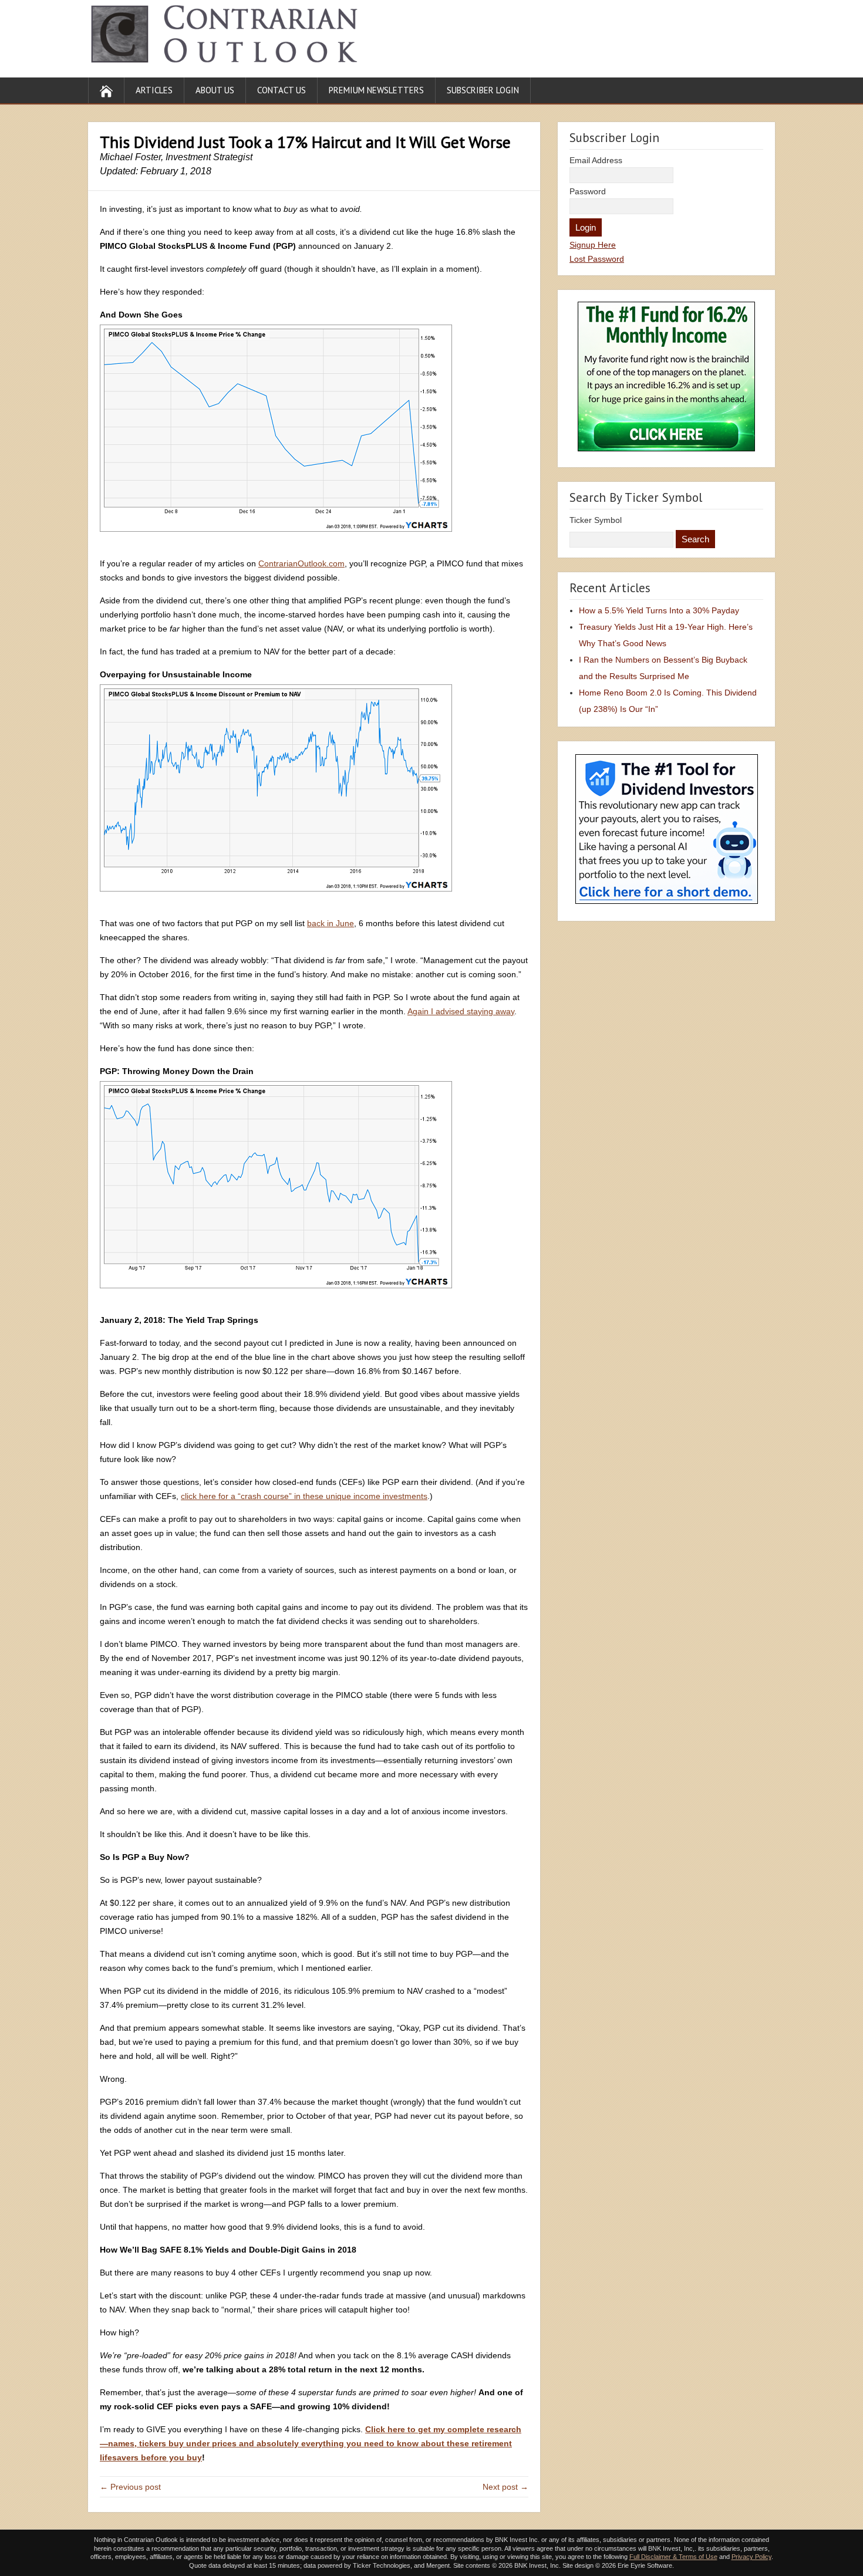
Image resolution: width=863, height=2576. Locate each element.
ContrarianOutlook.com (301, 563)
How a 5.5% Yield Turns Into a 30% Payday (659, 610)
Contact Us (282, 90)
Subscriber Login (483, 90)
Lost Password (597, 259)
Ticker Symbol (596, 520)
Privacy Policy (751, 2557)
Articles (154, 90)
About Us (215, 90)
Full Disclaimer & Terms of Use (673, 2557)
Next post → (505, 2487)
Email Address (596, 160)
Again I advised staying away (461, 1011)
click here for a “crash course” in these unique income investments (304, 1496)
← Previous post (130, 2487)
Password (588, 191)
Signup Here (593, 245)
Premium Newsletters (376, 90)
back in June (331, 923)
